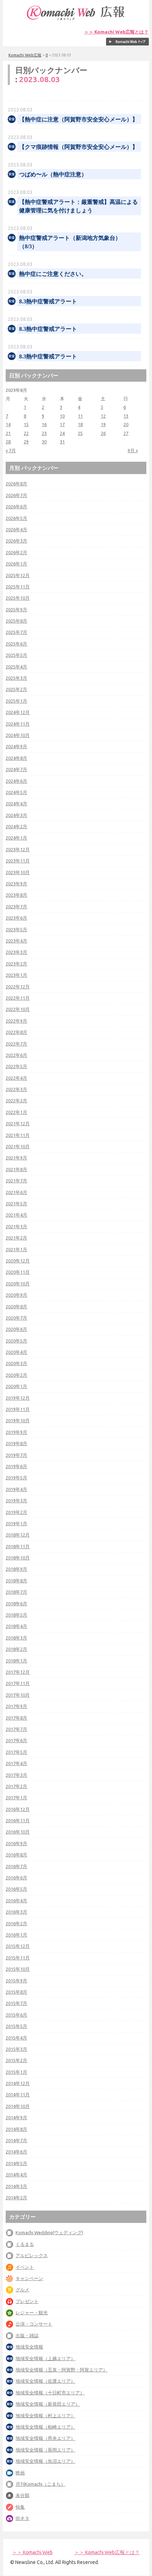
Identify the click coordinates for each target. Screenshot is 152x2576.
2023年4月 (16, 941)
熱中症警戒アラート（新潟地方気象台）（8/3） (70, 242)
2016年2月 (16, 1923)
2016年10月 (18, 1832)
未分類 (22, 2495)
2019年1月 (16, 1523)
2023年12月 (18, 849)
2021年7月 (16, 1181)
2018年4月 (16, 1626)
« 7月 (11, 450)
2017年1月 (16, 1798)
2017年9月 (16, 1706)
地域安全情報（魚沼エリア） (45, 2461)
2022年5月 (16, 1066)
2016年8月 (16, 1855)
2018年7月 (16, 1592)
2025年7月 (16, 632)
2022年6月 (16, 1055)
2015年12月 (18, 1946)
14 (8, 424)
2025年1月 (16, 701)
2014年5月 (16, 2163)
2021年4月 (16, 1215)
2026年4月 (16, 529)
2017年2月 (16, 1786)
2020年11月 (18, 1272)
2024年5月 (16, 792)
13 (126, 416)
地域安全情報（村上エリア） (45, 2416)
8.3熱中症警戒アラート (48, 301)
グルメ (22, 2290)
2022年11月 (18, 998)
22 (26, 433)
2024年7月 (16, 769)
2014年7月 (16, 2140)
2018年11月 (18, 1546)
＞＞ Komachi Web (32, 2552)
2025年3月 (16, 678)
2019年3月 (16, 1501)
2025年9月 (16, 610)
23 (44, 433)
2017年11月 (18, 1683)
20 (126, 424)
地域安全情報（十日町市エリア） (50, 2393)
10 (62, 416)
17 (62, 424)
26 (103, 433)
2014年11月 (18, 2095)
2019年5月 (16, 1478)
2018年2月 (16, 1649)
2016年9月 (16, 1843)
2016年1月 (16, 1935)
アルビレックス (32, 2255)
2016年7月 (16, 1866)
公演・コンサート (34, 2324)
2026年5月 (16, 518)
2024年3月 (16, 815)
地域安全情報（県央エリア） (45, 2438)
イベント (25, 2267)
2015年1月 (16, 2072)
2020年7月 (16, 1318)
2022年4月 (16, 1078)
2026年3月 (16, 541)
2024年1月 (16, 838)
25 (80, 433)
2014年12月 (18, 2083)
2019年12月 (18, 1398)
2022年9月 (16, 1021)
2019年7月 (16, 1455)
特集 (20, 2507)
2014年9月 (16, 2117)
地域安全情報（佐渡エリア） (45, 2381)
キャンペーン (29, 2278)
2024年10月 (18, 735)
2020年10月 (18, 1284)
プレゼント (27, 2301)
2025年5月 (16, 655)
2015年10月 (18, 1969)
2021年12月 (18, 1123)
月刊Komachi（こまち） (40, 2484)
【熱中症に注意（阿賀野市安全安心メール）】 (78, 119)
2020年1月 (16, 1386)
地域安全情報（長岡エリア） (45, 2450)
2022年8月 (16, 1032)
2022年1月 (16, 1112)
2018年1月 (16, 1661)
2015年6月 (16, 2015)
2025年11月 (18, 587)
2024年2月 (16, 826)
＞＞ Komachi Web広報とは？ (116, 32)
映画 (20, 2473)
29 (26, 442)
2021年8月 (16, 1169)
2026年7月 (16, 495)
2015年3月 (16, 2049)
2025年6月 (16, 644)
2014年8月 (16, 2129)
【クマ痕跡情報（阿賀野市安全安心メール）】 (78, 147)
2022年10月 (18, 1009)
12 (103, 416)
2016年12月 (18, 1809)
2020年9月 (16, 1295)
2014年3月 (16, 2186)
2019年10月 (18, 1420)
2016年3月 (16, 1912)
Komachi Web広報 (25, 55)
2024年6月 (16, 781)
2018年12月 (18, 1535)
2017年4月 (16, 1763)
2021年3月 (16, 1226)
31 (62, 442)
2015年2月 (16, 2060)
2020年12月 (18, 1261)
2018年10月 (18, 1558)
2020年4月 (16, 1352)
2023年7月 (16, 907)
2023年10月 (18, 872)
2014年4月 (16, 2175)
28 (8, 442)
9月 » (133, 450)
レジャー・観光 (32, 2313)
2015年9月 (16, 1981)
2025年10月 (18, 598)
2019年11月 (18, 1409)
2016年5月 (16, 1889)
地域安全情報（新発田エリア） (48, 2404)
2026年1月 (16, 564)
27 (126, 433)
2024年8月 (16, 758)
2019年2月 (16, 1512)
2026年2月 (16, 552)
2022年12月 (18, 987)
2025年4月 (16, 667)
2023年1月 (16, 975)
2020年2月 (16, 1375)
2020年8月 (16, 1307)
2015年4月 (16, 2038)
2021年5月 (16, 1204)
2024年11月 (18, 724)
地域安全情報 (29, 2347)
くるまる (25, 2244)
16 (44, 424)
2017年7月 (16, 1729)
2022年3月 (16, 1089)
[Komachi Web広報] (76, 20)
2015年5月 (16, 2026)
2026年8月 (16, 484)
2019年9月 (16, 1432)
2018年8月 (16, 1581)
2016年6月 (16, 1878)
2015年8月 (16, 1992)
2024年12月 (18, 712)
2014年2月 (16, 2198)
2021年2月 (16, 1238)
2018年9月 (16, 1569)
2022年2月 (16, 1101)
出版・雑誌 (27, 2335)
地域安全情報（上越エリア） (45, 2358)
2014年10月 (18, 2106)
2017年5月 (16, 1752)
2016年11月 (18, 1820)
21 (8, 433)
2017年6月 (16, 1740)
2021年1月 (16, 1249)
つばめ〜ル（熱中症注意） (53, 174)
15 (26, 424)
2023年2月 (16, 964)
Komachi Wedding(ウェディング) (49, 2232)
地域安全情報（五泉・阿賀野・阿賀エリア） (62, 2370)
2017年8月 (16, 1718)
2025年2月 (16, 689)
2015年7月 (16, 2003)
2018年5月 (16, 1615)
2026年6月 (16, 507)
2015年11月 (18, 1958)
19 (103, 424)
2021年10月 (18, 1146)
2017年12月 (18, 1672)
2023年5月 (16, 929)
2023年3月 (16, 952)
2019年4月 (16, 1489)
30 (44, 442)
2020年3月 (16, 1363)
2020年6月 (16, 1329)
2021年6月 (16, 1192)
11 (80, 416)
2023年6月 (16, 918)
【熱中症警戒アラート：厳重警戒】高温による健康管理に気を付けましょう (78, 206)
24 (62, 433)
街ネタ (22, 2518)
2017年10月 (18, 1695)
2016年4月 (16, 1901)
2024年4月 (16, 804)
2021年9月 (16, 1158)
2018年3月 (16, 1638)
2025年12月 (18, 575)
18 (80, 424)
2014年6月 (16, 2152)
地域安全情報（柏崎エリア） (45, 2427)
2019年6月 (16, 1466)
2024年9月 (16, 746)
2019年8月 (16, 1443)
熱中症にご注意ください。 (53, 274)
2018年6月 (16, 1604)
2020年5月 (16, 1341)
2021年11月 (18, 1135)
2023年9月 (16, 884)
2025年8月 (16, 621)
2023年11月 (18, 861)
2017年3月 (16, 1775)
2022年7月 (16, 1044)
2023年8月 (16, 895)
